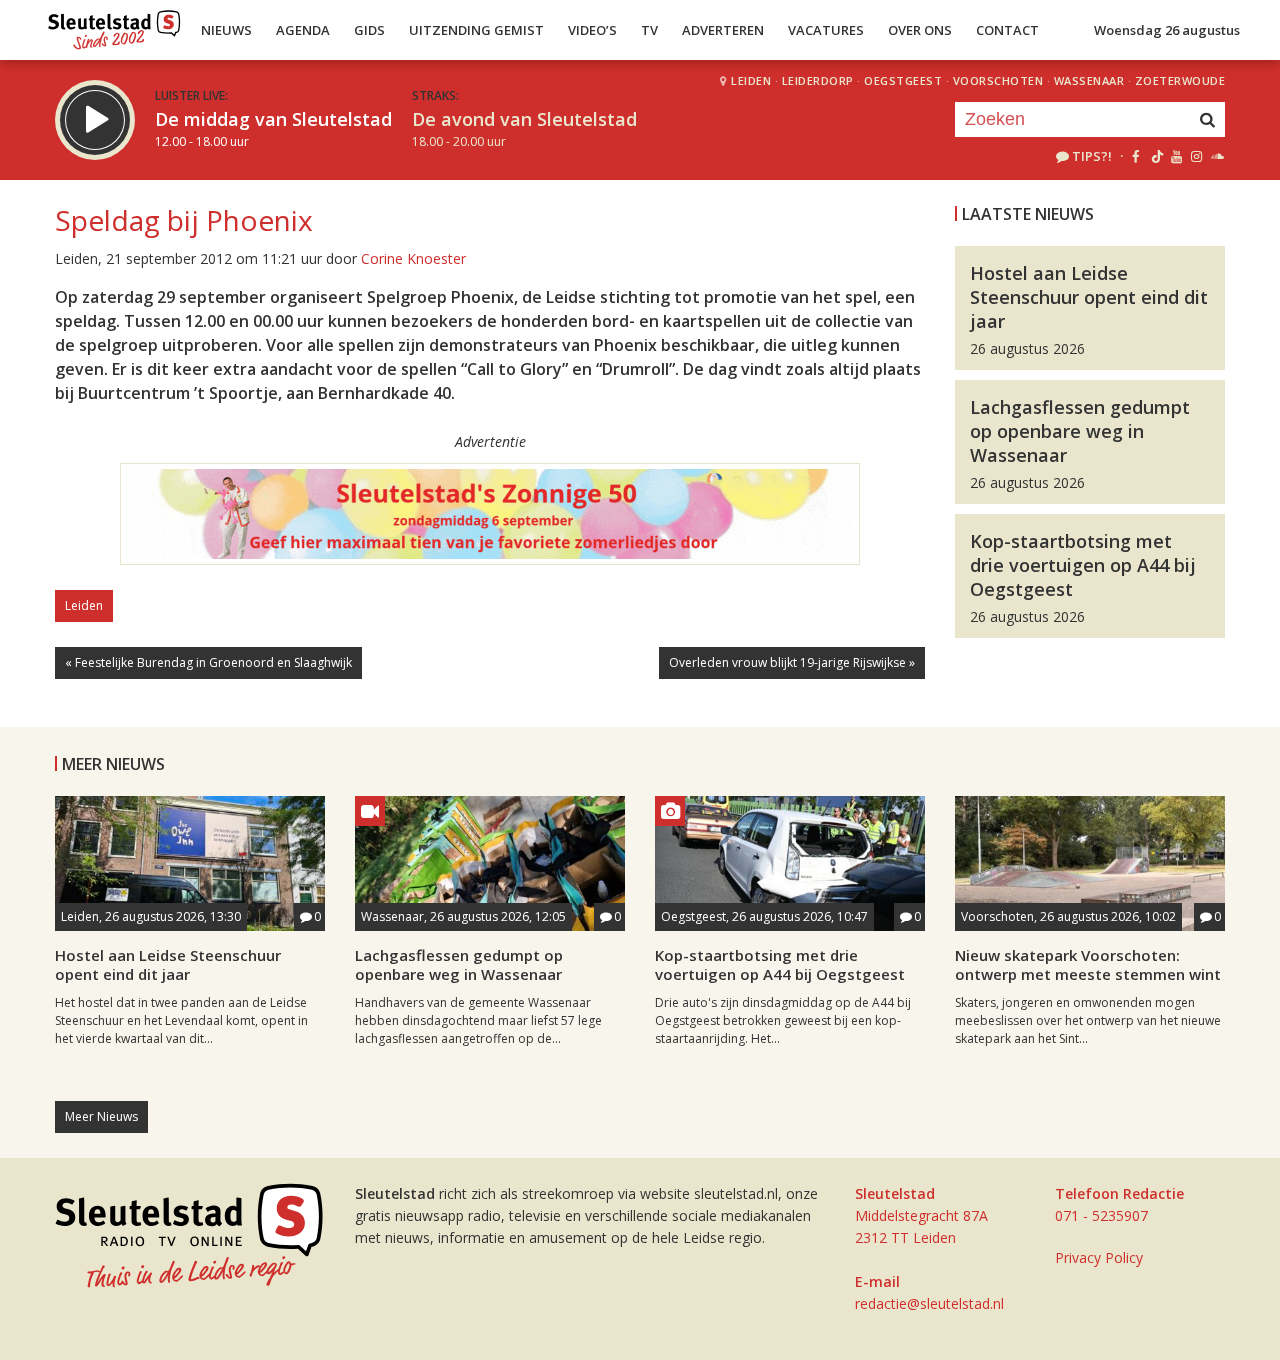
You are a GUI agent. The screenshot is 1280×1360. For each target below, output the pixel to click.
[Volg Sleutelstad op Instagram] (1196, 156)
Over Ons (920, 30)
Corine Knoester (413, 258)
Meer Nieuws (101, 1116)
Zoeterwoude (1180, 80)
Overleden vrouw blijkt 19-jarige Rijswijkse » (792, 662)
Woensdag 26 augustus (1167, 30)
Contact (1007, 30)
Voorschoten (998, 80)
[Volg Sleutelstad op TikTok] (1155, 156)
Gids (369, 30)
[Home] (114, 25)
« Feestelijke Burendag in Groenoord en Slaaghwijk (208, 662)
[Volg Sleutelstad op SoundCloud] (1216, 156)
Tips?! (1092, 156)
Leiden (751, 80)
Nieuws (226, 30)
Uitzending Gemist (476, 30)
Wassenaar (1089, 80)
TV (649, 30)
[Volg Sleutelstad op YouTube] (1175, 156)
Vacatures (826, 30)
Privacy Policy (1099, 1257)
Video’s (592, 30)
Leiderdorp (818, 80)
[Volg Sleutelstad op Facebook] (1135, 156)
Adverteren (723, 30)
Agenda (303, 30)
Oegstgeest (903, 80)
